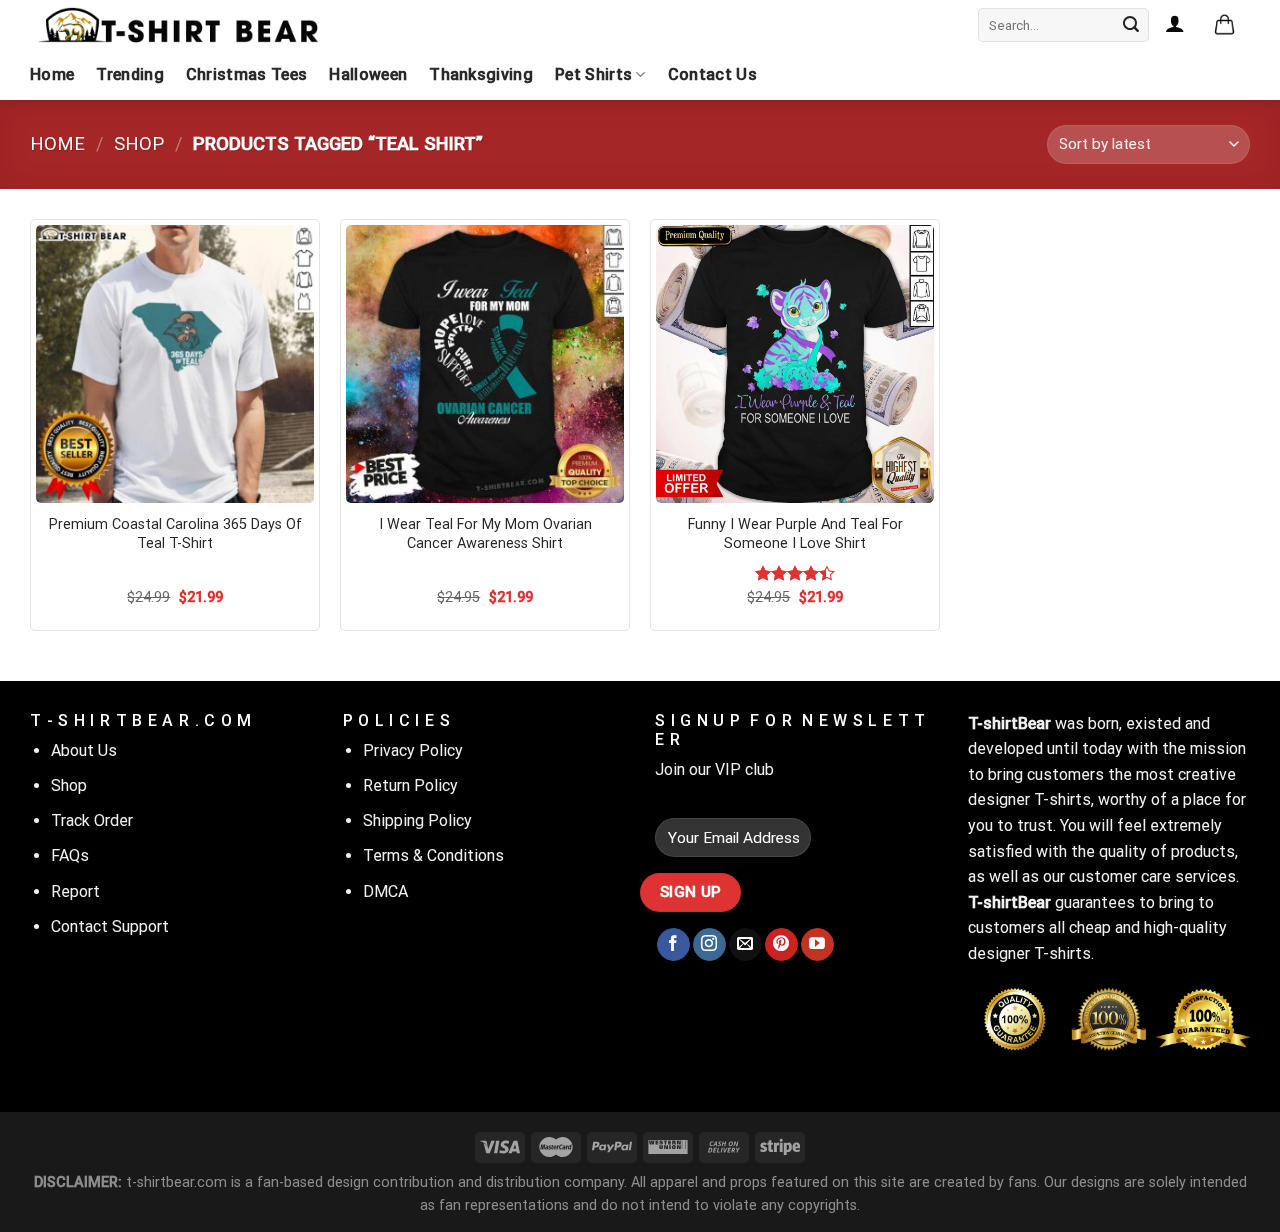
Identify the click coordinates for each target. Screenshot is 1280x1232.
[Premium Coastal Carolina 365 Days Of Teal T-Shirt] (175, 364)
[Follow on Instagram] (709, 945)
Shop (139, 143)
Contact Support (110, 926)
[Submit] (1131, 25)
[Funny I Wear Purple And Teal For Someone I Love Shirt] (795, 364)
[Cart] (1224, 25)
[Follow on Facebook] (673, 945)
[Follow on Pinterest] (781, 945)
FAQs (70, 855)
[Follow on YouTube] (817, 945)
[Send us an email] (745, 945)
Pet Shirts (593, 74)
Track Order (92, 820)
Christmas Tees (246, 74)
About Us (84, 750)
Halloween (368, 74)
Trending (130, 74)
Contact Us (712, 74)
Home (52, 74)
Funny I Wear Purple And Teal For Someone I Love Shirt (795, 534)
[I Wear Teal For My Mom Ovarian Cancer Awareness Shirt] (485, 364)
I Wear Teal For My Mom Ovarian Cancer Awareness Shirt (485, 534)
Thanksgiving (481, 74)
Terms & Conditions (433, 855)
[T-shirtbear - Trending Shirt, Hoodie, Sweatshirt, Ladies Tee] (180, 25)
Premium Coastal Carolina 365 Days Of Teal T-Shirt (175, 534)
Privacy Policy (413, 750)
